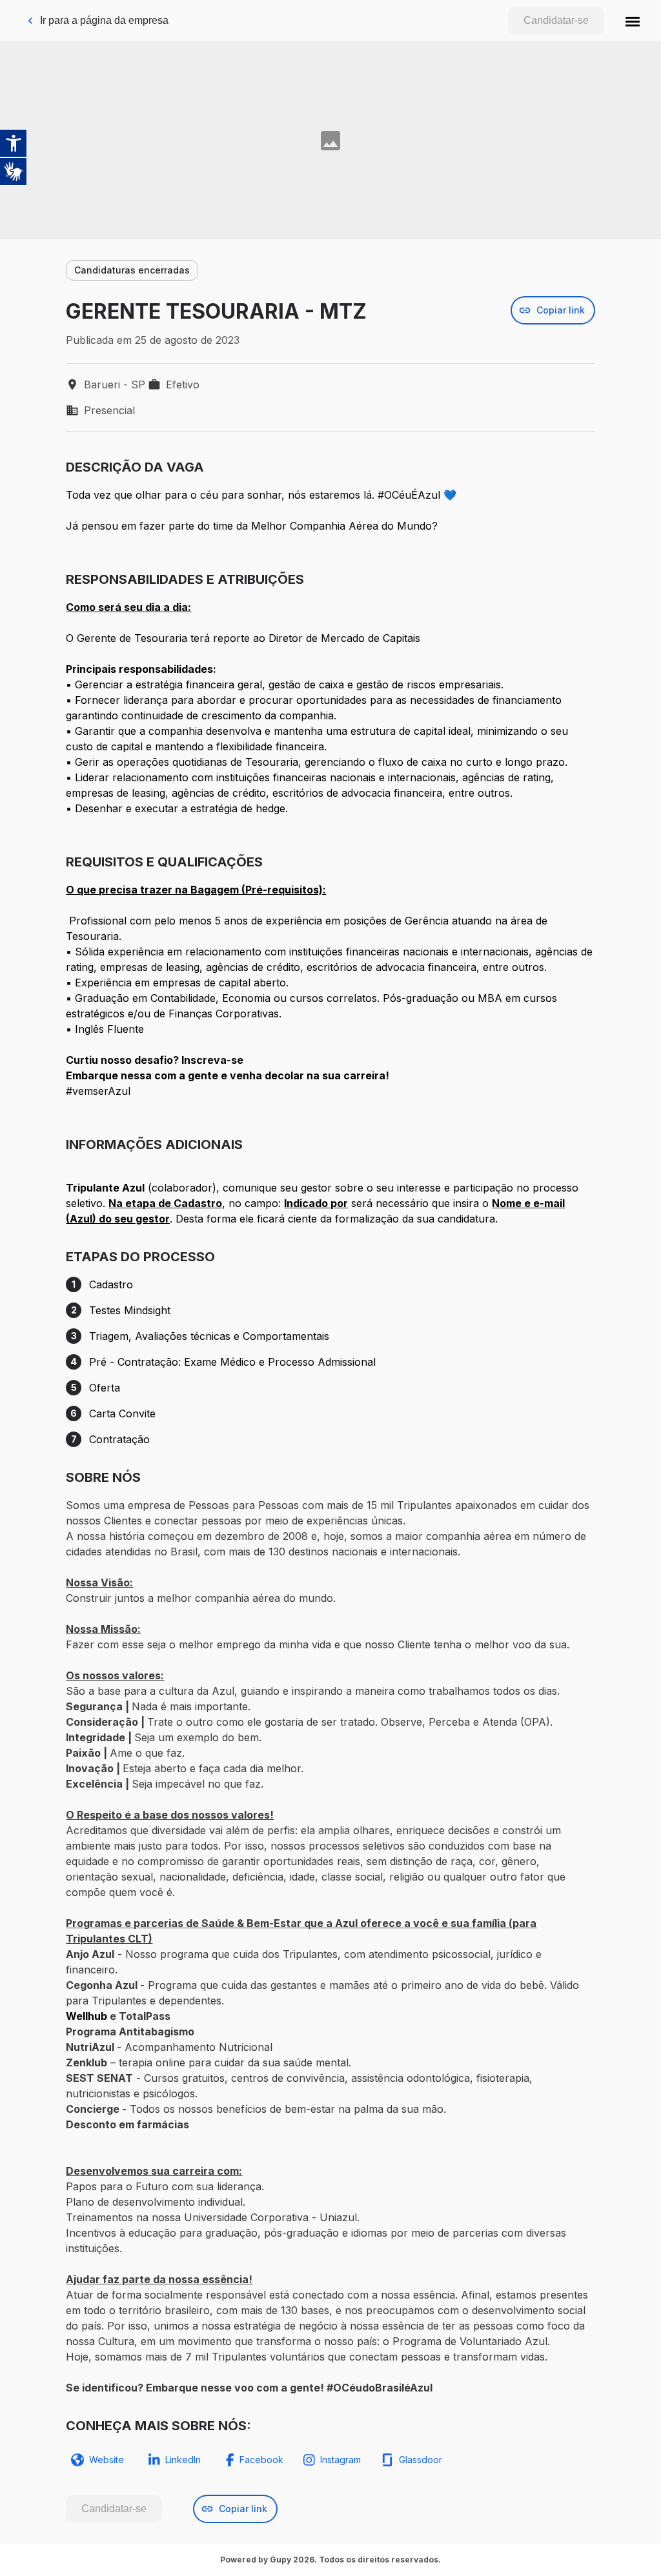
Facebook (261, 2460)
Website (107, 2460)
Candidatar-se (556, 20)
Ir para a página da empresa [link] (104, 20)
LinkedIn (183, 2460)
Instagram (341, 2460)
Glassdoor (421, 2460)
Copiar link (561, 310)
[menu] (633, 21)
